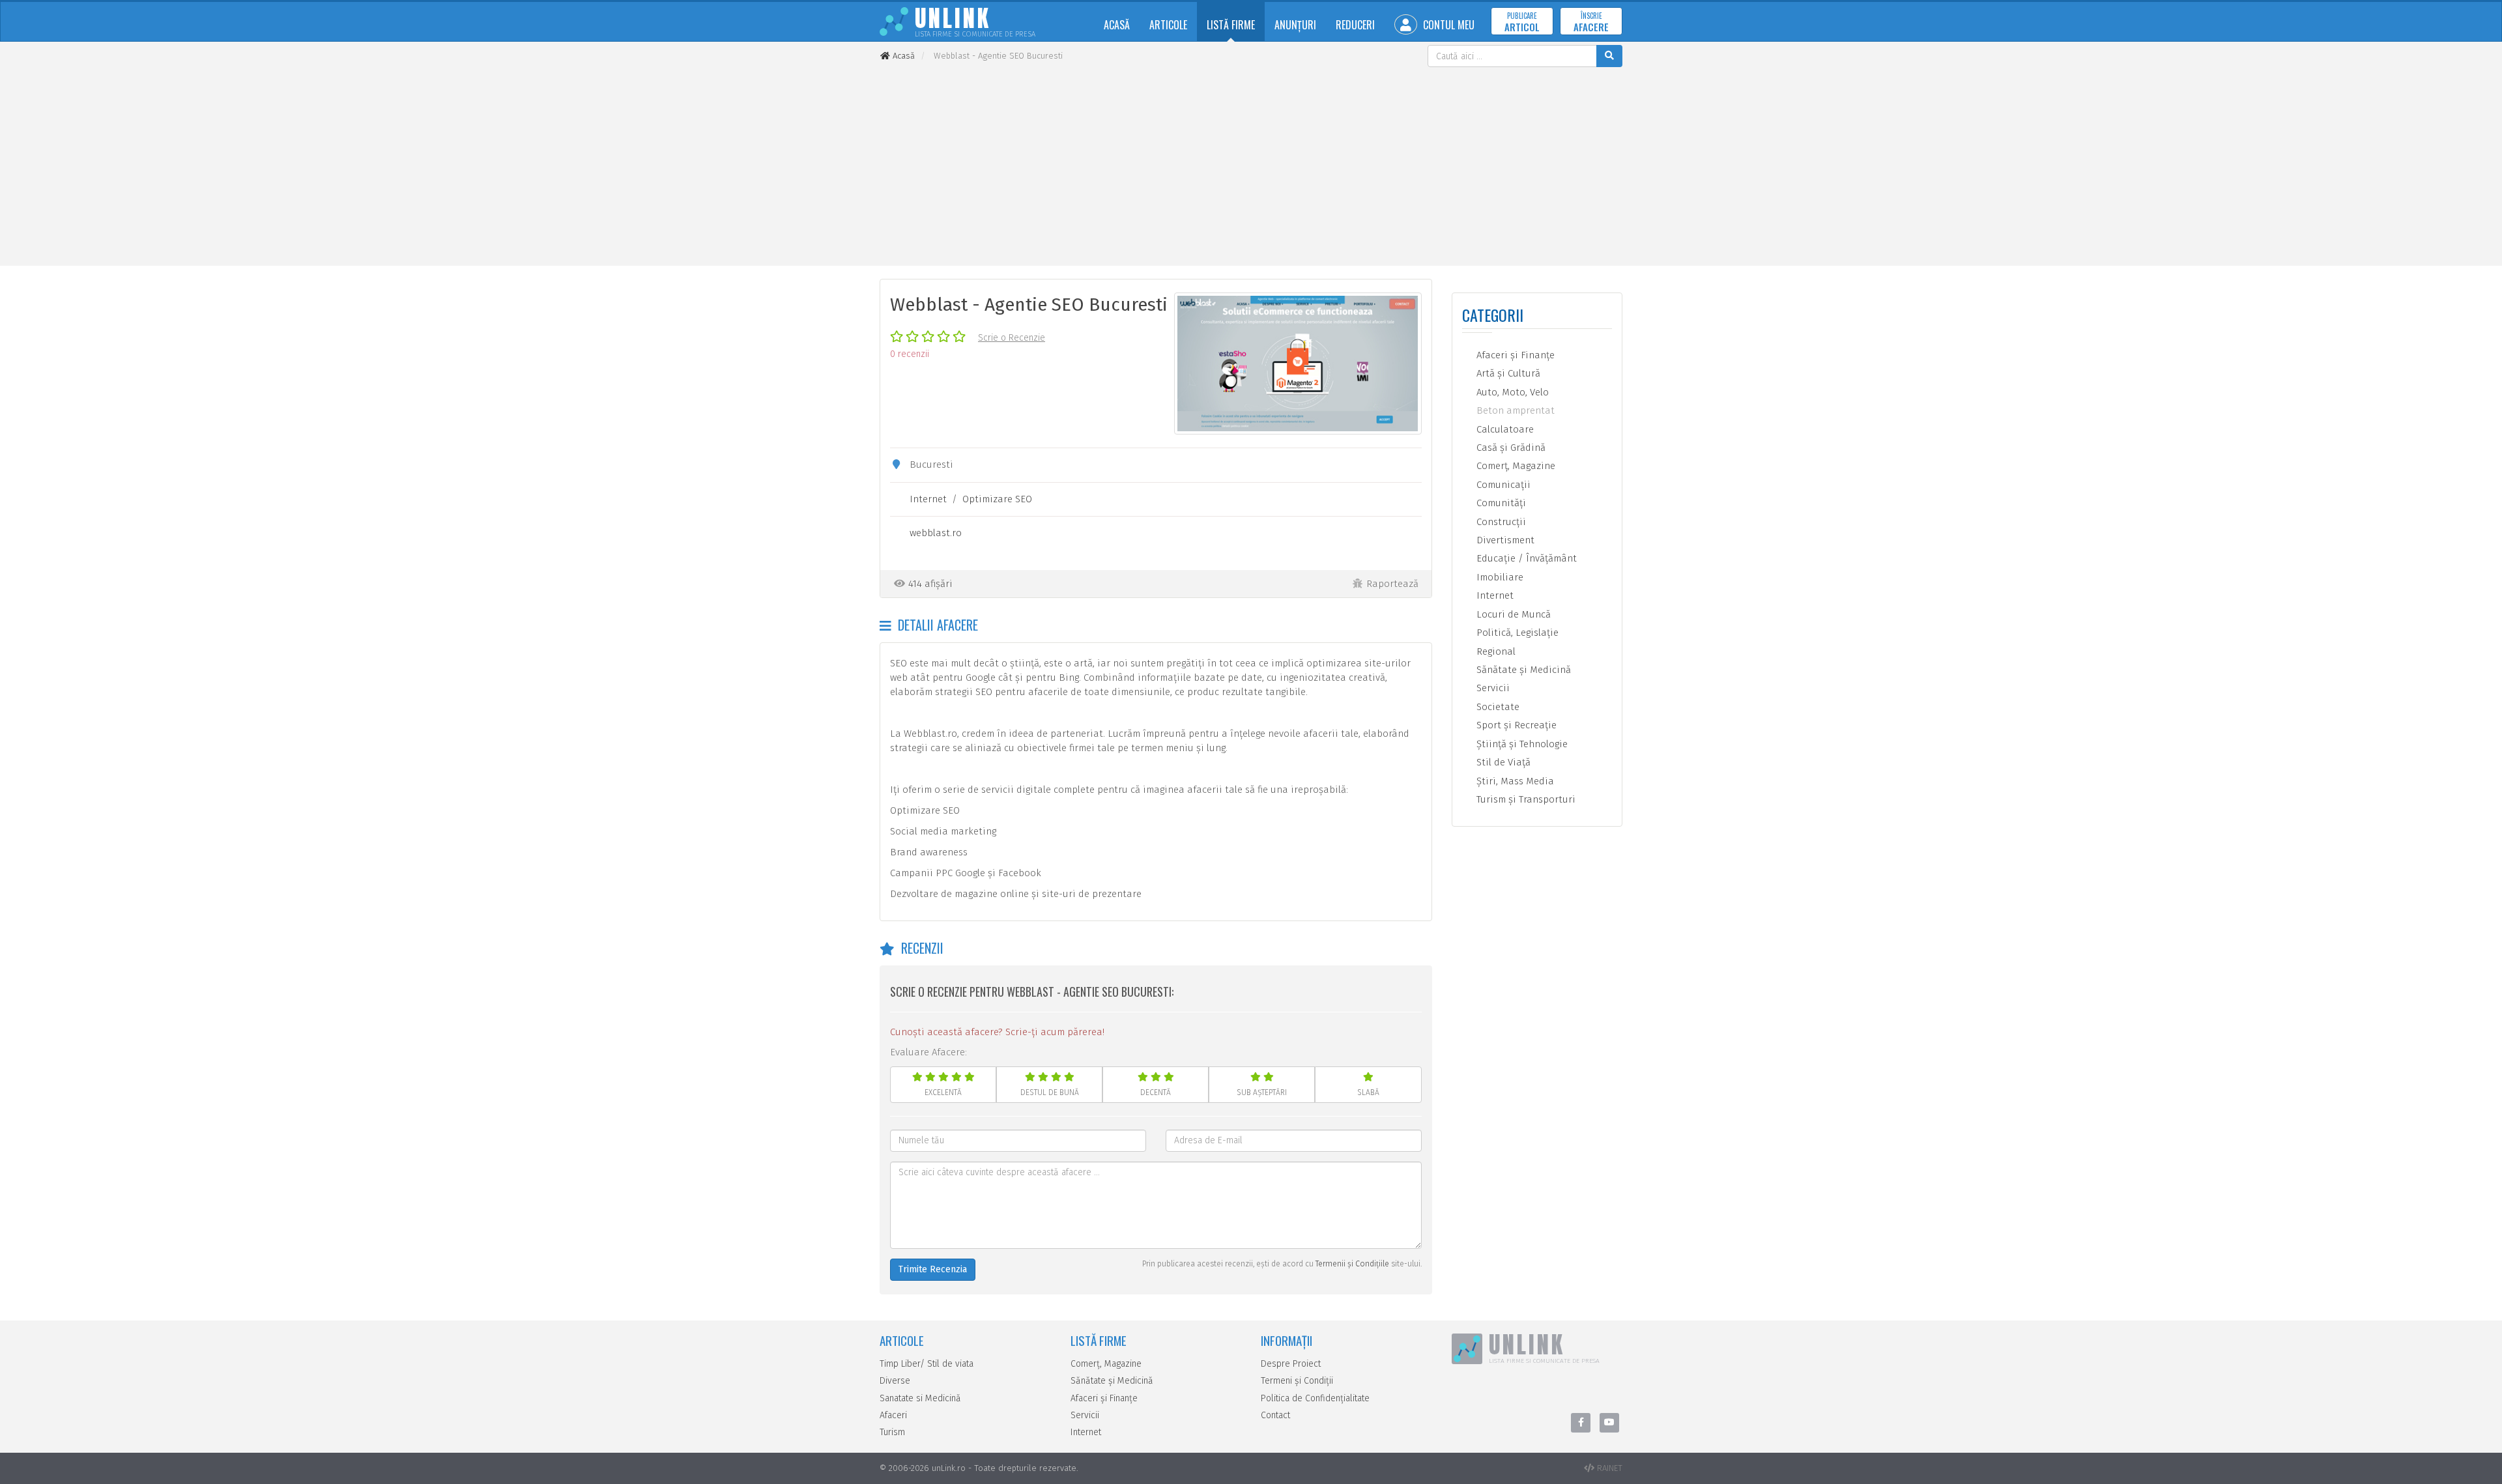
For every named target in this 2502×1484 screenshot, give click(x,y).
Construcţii (1500, 522)
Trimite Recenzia (933, 1269)
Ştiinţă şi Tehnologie (1521, 744)
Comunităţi (1500, 503)
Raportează (1392, 584)
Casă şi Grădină (1510, 448)
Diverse (895, 1381)
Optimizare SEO (997, 499)
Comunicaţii (1502, 485)
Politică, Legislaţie (1516, 633)
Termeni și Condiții (1297, 1381)
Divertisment (1504, 540)
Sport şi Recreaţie (1515, 725)
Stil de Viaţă (1502, 762)
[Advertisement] (1251, 165)
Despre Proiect (1291, 1364)
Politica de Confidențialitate (1315, 1398)
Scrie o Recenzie (1012, 338)
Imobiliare (1499, 577)
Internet (928, 499)
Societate (1497, 707)
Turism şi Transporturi (1525, 799)
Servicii (1492, 688)
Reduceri (1355, 25)
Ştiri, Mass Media (1514, 781)
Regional (1495, 651)
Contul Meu (1447, 25)
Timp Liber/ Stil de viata (927, 1364)
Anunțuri (1295, 25)
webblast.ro (936, 533)
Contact (1275, 1415)
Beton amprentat (1514, 410)
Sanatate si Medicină (920, 1398)
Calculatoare (1504, 429)
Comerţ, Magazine (1515, 466)
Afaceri (893, 1415)
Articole (1168, 25)
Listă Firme (1231, 25)
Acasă (1117, 25)
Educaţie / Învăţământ (1525, 558)
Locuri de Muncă (1512, 614)
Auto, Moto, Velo (1511, 392)
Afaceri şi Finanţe (1514, 355)
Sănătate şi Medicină (1522, 670)
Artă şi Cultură (1507, 373)
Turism (892, 1432)
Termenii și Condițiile (1352, 1264)
